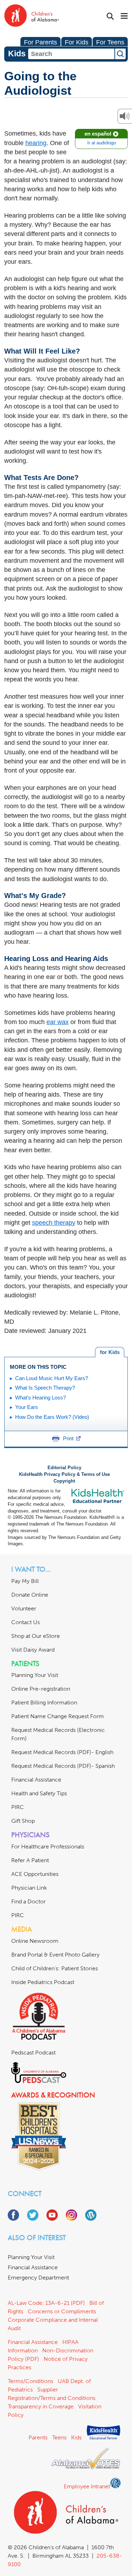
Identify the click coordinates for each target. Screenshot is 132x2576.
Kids (76, 2437)
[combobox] (71, 54)
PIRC (18, 1807)
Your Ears (27, 1407)
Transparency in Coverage (41, 2406)
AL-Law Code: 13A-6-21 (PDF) (46, 2303)
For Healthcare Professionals (48, 1847)
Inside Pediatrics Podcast (43, 1982)
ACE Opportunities (35, 1874)
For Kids (77, 42)
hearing (36, 143)
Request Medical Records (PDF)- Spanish (63, 1766)
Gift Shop (23, 1821)
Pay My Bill (25, 1581)
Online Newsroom (35, 1941)
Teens (59, 2437)
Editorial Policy (64, 1468)
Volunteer (24, 1608)
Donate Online (30, 1595)
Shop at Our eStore (36, 1636)
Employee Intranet (87, 2486)
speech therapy (54, 1223)
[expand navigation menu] (124, 17)
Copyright (64, 1481)
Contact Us (26, 1622)
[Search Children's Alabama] (110, 16)
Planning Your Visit (35, 1675)
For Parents (40, 42)
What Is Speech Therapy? (45, 1388)
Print (68, 1438)
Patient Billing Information (44, 1702)
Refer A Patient (30, 1860)
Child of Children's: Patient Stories (55, 1968)
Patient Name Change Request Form (58, 1716)
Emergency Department (38, 2278)
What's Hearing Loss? (40, 1398)
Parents (38, 2437)
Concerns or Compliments (62, 2311)
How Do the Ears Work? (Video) (52, 1417)
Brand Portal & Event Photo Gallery (55, 1955)
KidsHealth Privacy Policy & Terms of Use (64, 1474)
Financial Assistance (36, 1780)
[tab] (110, 1352)
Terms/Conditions (30, 2381)
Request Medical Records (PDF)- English (62, 1752)
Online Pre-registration (41, 1689)
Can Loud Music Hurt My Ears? (52, 1378)
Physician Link (29, 1888)
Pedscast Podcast (33, 2053)
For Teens (110, 42)
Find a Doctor (29, 1901)
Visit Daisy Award (33, 1650)
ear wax (58, 1022)
